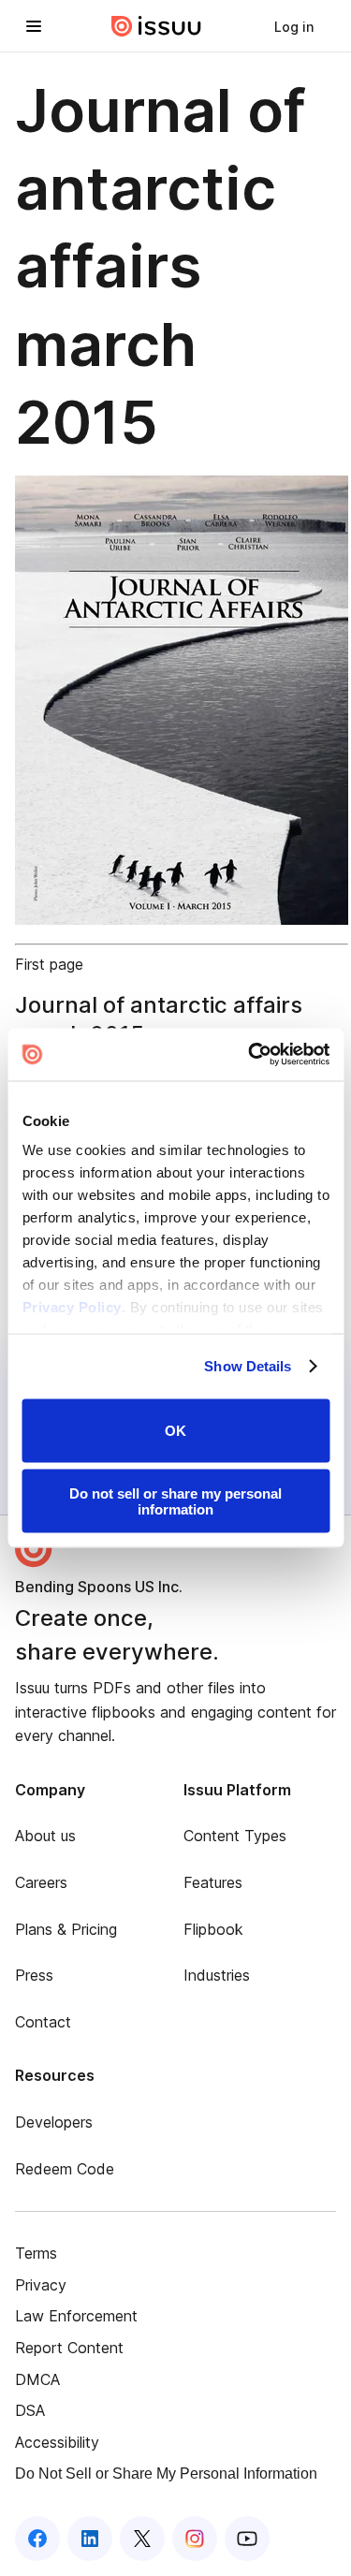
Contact (43, 2022)
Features (213, 1882)
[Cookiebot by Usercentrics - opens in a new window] (250, 1055)
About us (45, 1836)
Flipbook (213, 1929)
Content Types (235, 1836)
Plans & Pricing (66, 1929)
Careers (41, 1882)
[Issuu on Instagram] (195, 2539)
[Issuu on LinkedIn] (90, 2539)
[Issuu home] (156, 26)
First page (49, 964)
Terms (36, 2253)
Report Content (69, 2348)
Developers (54, 2122)
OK (175, 1431)
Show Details (248, 1366)
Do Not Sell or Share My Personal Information (166, 2474)
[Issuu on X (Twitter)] (142, 2539)
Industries (217, 1975)
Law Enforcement (76, 2316)
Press (34, 1975)
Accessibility (57, 2442)
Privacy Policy (71, 1307)
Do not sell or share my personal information (175, 1501)
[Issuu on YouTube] (247, 2539)
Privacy (41, 2285)
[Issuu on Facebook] (37, 2539)
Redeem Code (65, 2169)
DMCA (37, 2379)
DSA (30, 2410)
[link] (294, 26)
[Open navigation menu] (34, 26)
